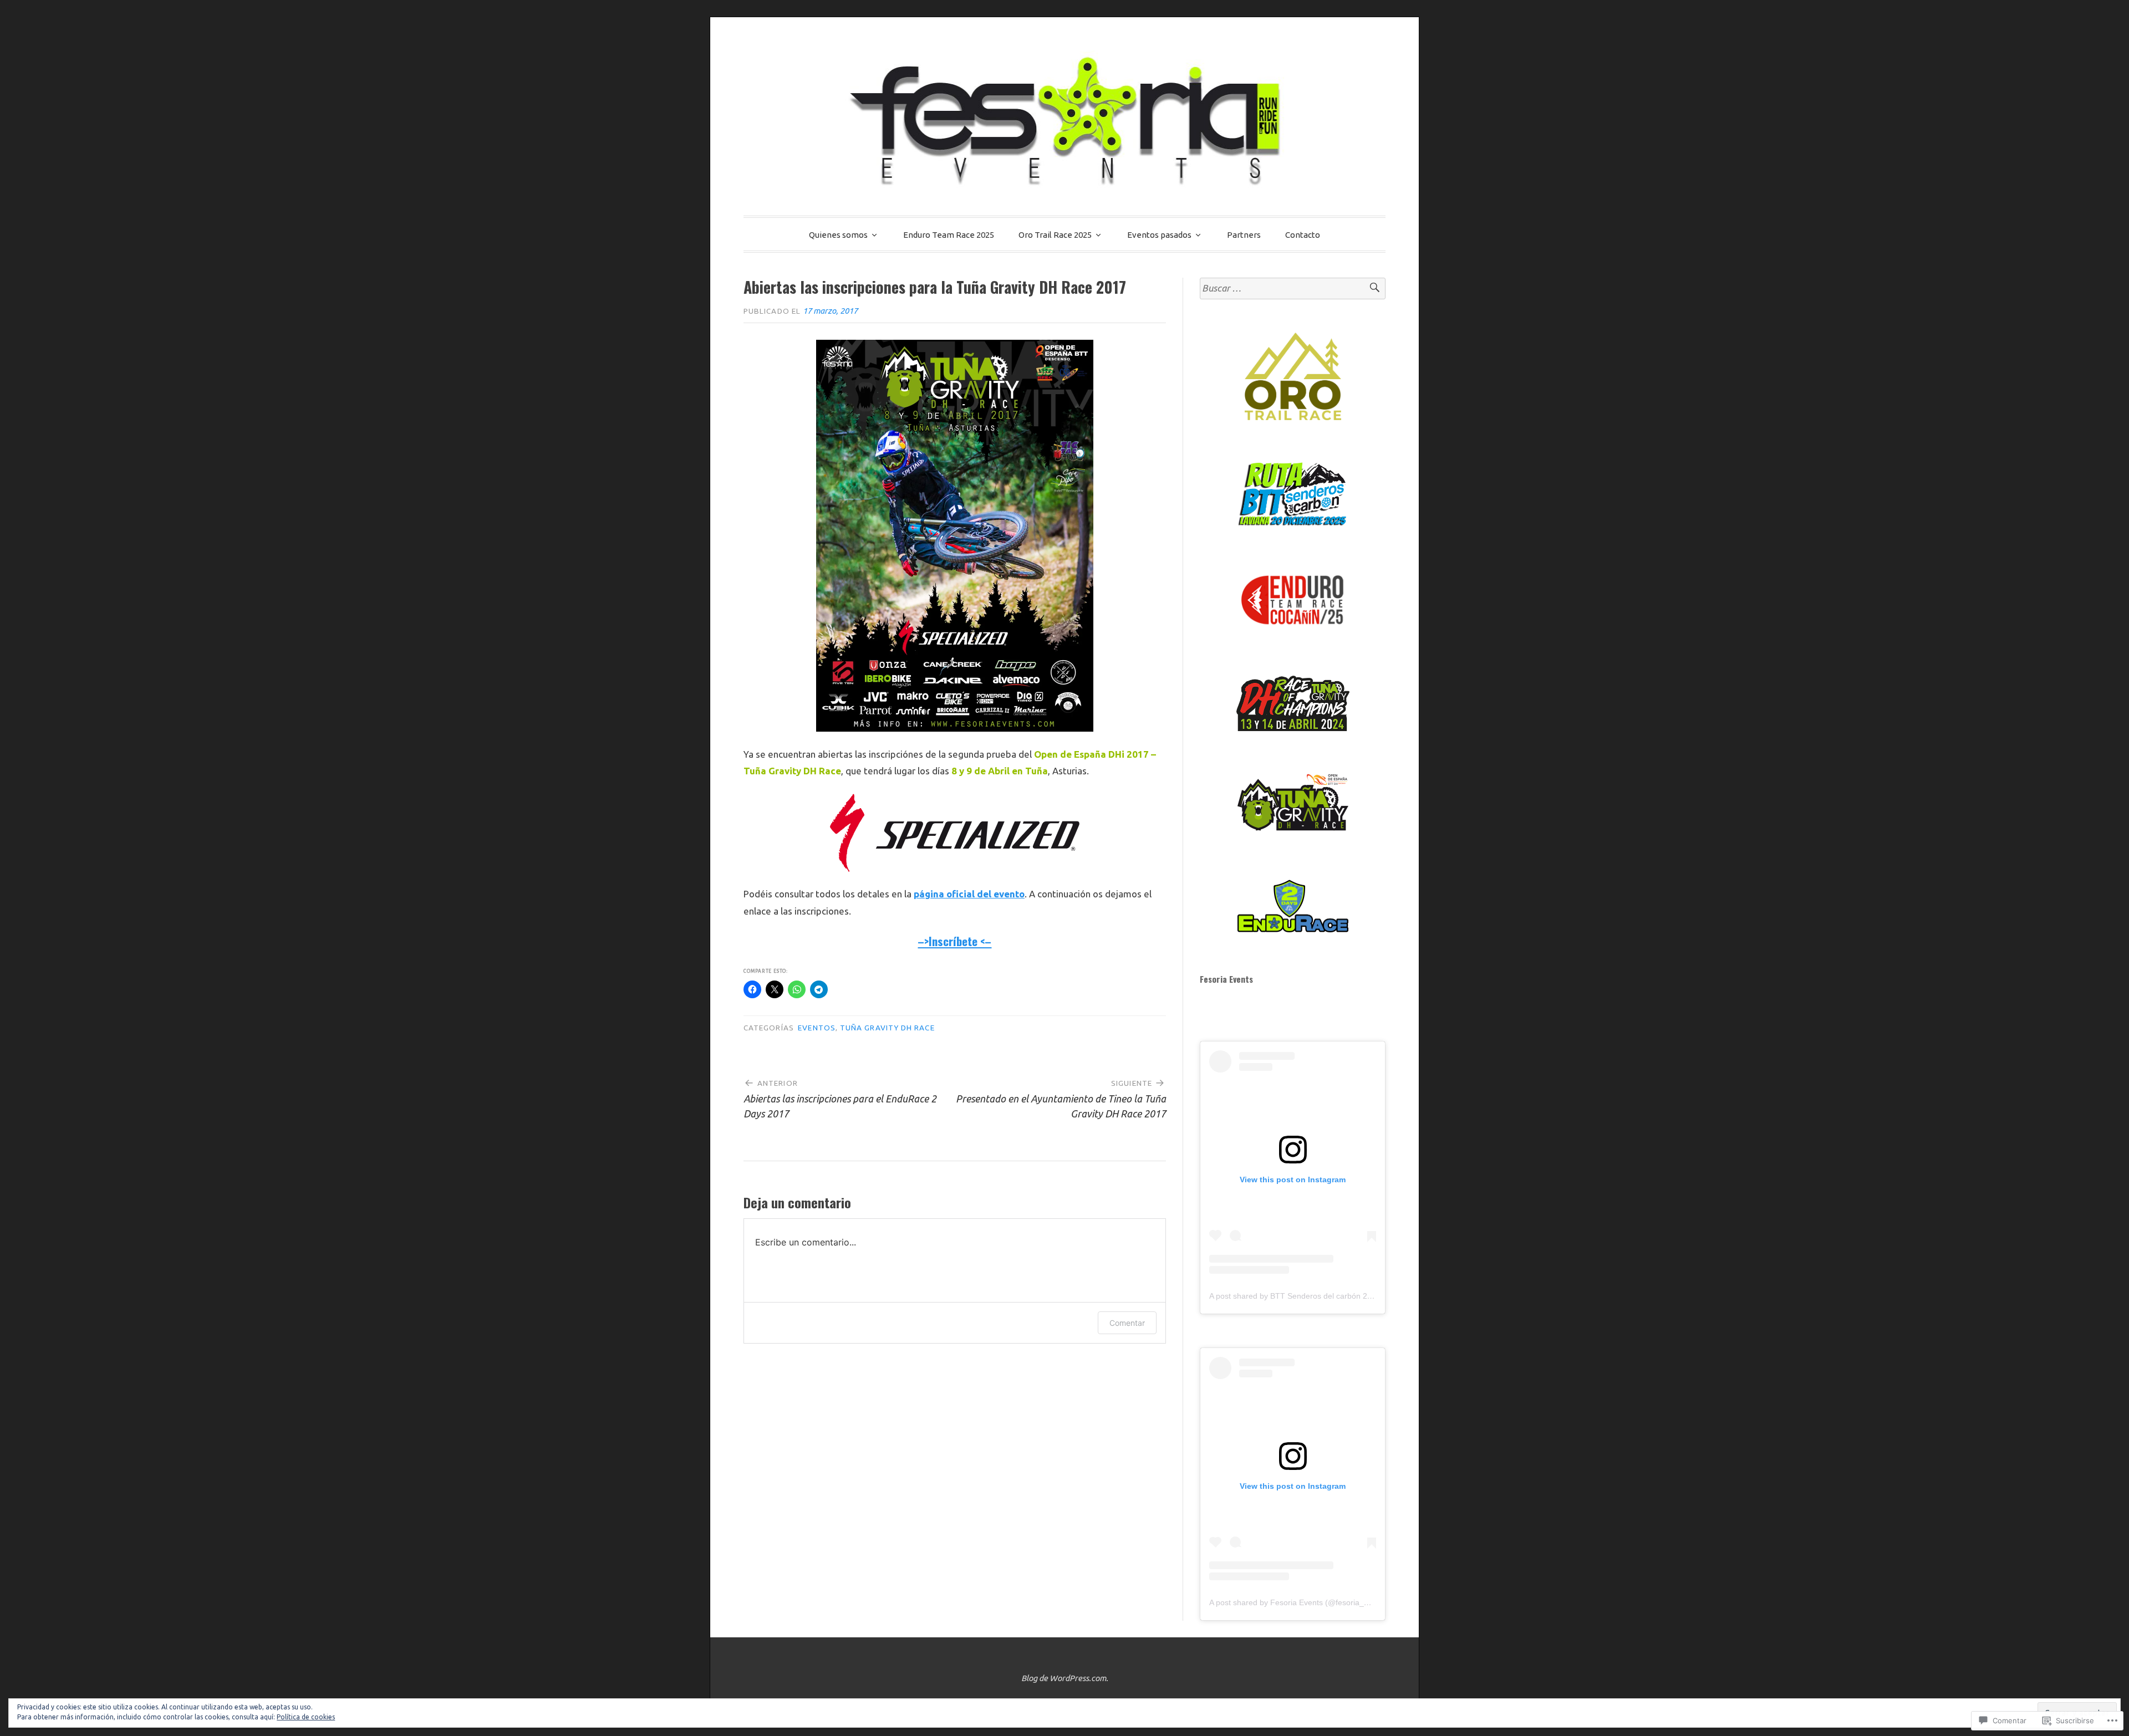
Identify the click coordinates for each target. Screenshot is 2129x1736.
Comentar (1127, 1323)
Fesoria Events (1226, 979)
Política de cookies (306, 1717)
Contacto (1303, 235)
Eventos (817, 1028)
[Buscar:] (1293, 289)
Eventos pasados (1159, 235)
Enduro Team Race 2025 (949, 235)
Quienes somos (838, 235)
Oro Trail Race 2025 (1055, 235)
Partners (1244, 235)
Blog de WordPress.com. (1065, 1678)
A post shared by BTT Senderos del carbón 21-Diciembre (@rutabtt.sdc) (1336, 1296)
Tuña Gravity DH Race (887, 1028)
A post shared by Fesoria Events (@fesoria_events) (1300, 1602)
